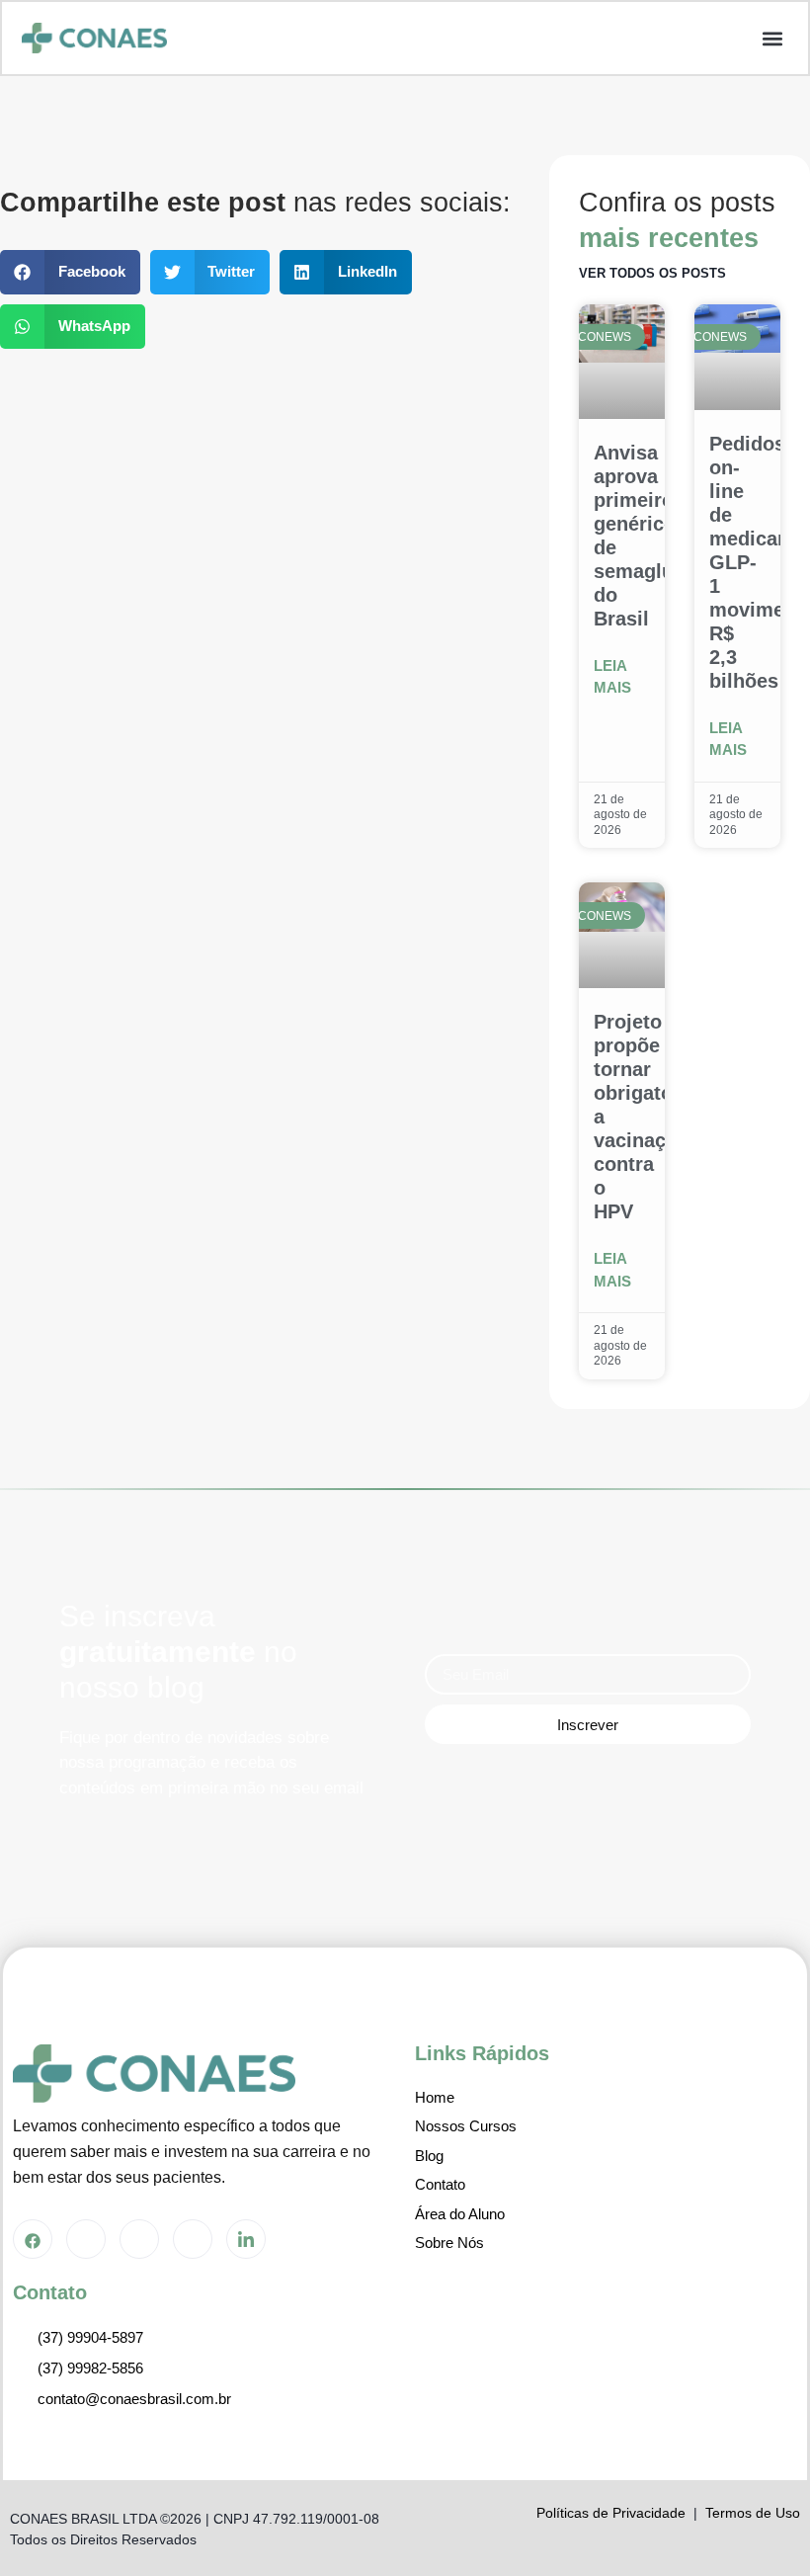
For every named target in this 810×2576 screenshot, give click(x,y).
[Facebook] (33, 2239)
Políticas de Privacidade (611, 2513)
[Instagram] (86, 2239)
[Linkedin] (246, 2239)
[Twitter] (139, 2239)
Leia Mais (612, 677)
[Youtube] (193, 2239)
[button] (772, 38)
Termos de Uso (753, 2513)
